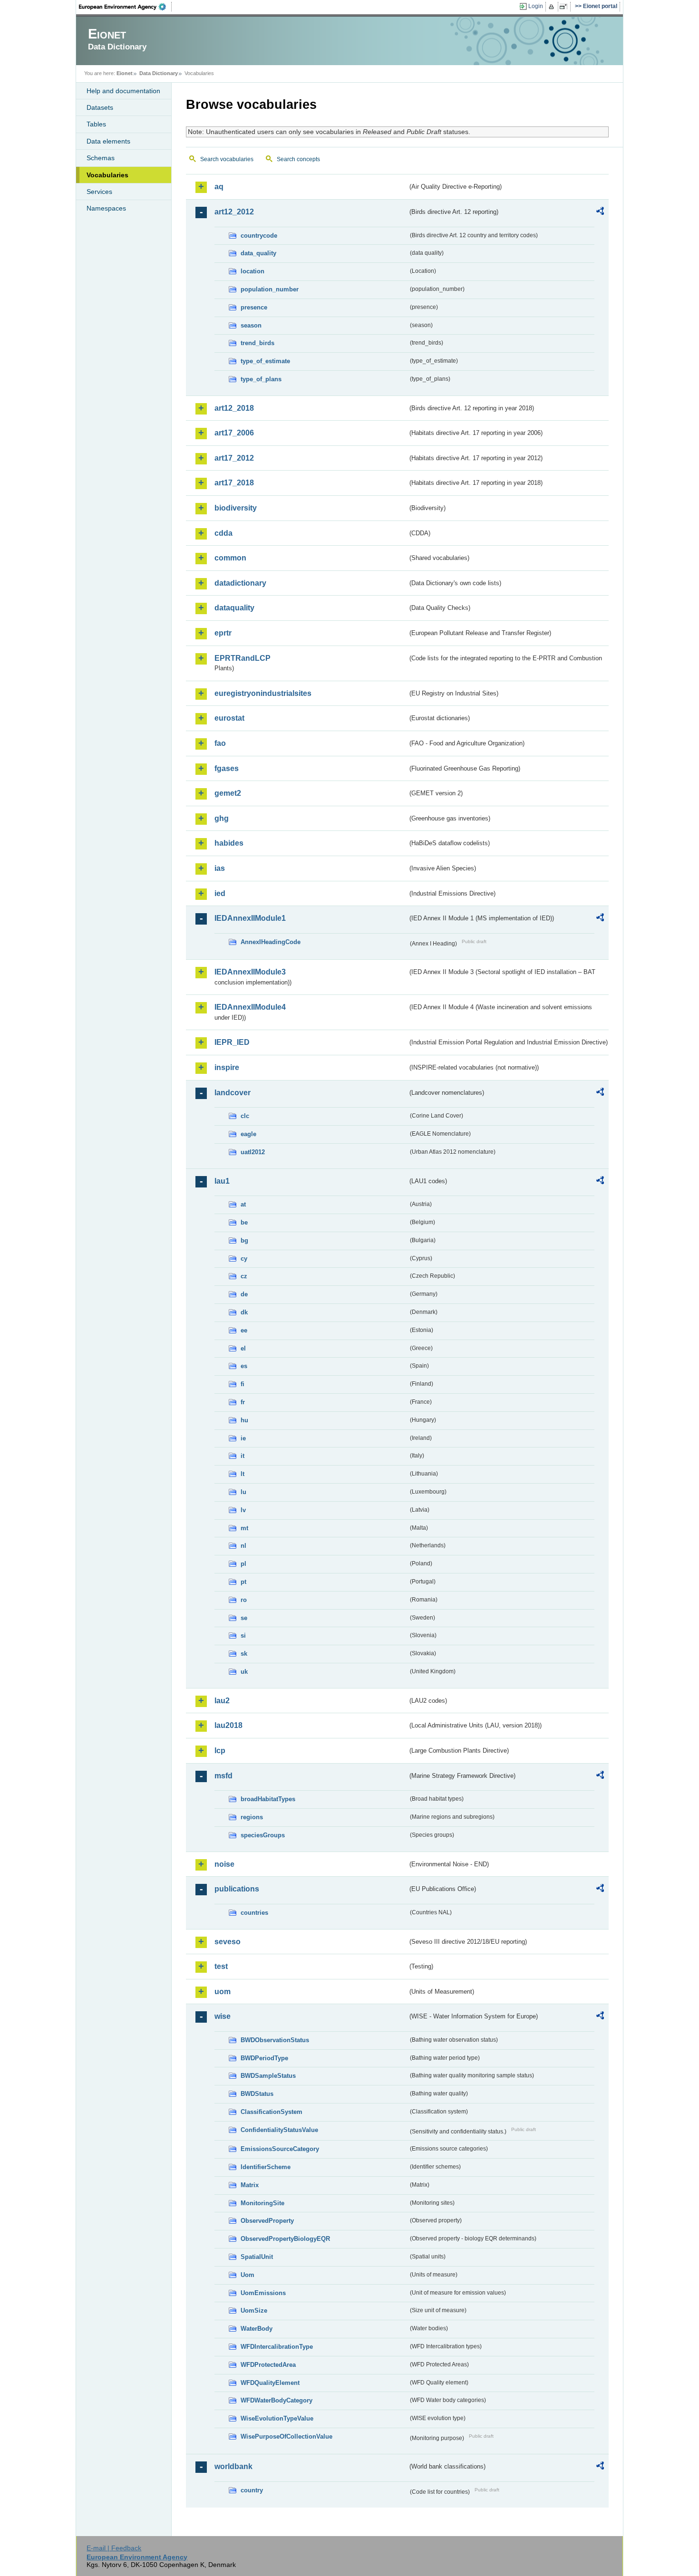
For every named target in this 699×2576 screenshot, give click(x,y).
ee (244, 1330)
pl (243, 1564)
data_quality (258, 253)
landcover (233, 1093)
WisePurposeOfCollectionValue (286, 2436)
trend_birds (257, 343)
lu (243, 1492)
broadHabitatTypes (268, 1799)
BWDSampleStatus (268, 2076)
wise (223, 2016)
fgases (227, 768)
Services (99, 192)
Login (536, 6)
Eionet (125, 73)
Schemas (101, 158)
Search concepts (298, 159)
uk (244, 1672)
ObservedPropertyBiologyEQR (285, 2239)
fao (220, 743)
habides (229, 843)
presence (254, 307)
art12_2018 (234, 408)
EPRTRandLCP (243, 658)
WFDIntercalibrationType (277, 2347)
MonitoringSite (262, 2203)
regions (252, 1817)
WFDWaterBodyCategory (277, 2400)
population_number (270, 289)
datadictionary (240, 583)
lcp (220, 1751)
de (244, 1294)
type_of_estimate (265, 361)
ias (220, 868)
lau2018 (228, 1725)
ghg (222, 818)
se (244, 1618)
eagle (248, 1134)
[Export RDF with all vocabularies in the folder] (600, 212)
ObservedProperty (267, 2221)
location (252, 271)
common (230, 558)
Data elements (108, 141)
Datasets (100, 107)
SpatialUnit (257, 2257)
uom (223, 1992)
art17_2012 (234, 458)
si (243, 1635)
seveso (228, 1942)
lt (243, 1474)
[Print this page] (553, 7)
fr (243, 1402)
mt (244, 1528)
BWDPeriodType (264, 2058)
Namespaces (106, 208)
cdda (223, 533)
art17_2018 (234, 483)
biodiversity (236, 508)
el (243, 1348)
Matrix (250, 2185)
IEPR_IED (232, 1042)
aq (219, 187)
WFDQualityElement (270, 2383)
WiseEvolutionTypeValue (277, 2418)
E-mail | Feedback (114, 2548)
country (252, 2490)
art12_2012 (234, 212)
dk (244, 1312)
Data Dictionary (159, 73)
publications (237, 1889)
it (243, 1456)
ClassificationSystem (272, 2112)
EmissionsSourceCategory (280, 2149)
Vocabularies (107, 175)
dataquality (234, 608)
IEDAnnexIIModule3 (250, 972)
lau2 (222, 1701)
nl (243, 1546)
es (244, 1366)
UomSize (254, 2311)
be (244, 1222)
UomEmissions (263, 2293)
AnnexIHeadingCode (271, 942)
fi (243, 1384)
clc (245, 1116)
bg (244, 1240)
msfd (223, 1776)
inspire (227, 1067)
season (251, 325)
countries (254, 1913)
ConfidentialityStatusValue (279, 2130)
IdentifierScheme (266, 2167)
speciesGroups (263, 1835)
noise (224, 1864)
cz (244, 1276)
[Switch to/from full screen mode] (565, 7)
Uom (248, 2275)
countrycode (259, 236)
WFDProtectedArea (268, 2365)
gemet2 (228, 793)
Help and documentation (123, 91)
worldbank (233, 2466)
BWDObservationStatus (275, 2040)
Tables (96, 124)
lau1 (222, 1181)
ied (220, 893)
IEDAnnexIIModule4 (250, 1007)
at (243, 1204)
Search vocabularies (227, 159)
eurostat (229, 718)
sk (244, 1654)
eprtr (223, 633)
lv (243, 1510)
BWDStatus (257, 2094)
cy (244, 1259)
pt (243, 1582)
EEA (126, 7)
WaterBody (257, 2329)
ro (244, 1600)
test (221, 1966)
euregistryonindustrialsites (263, 693)
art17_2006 (234, 433)
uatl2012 (253, 1152)
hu (244, 1420)
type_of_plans (261, 379)
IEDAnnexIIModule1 (250, 918)
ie (243, 1438)
